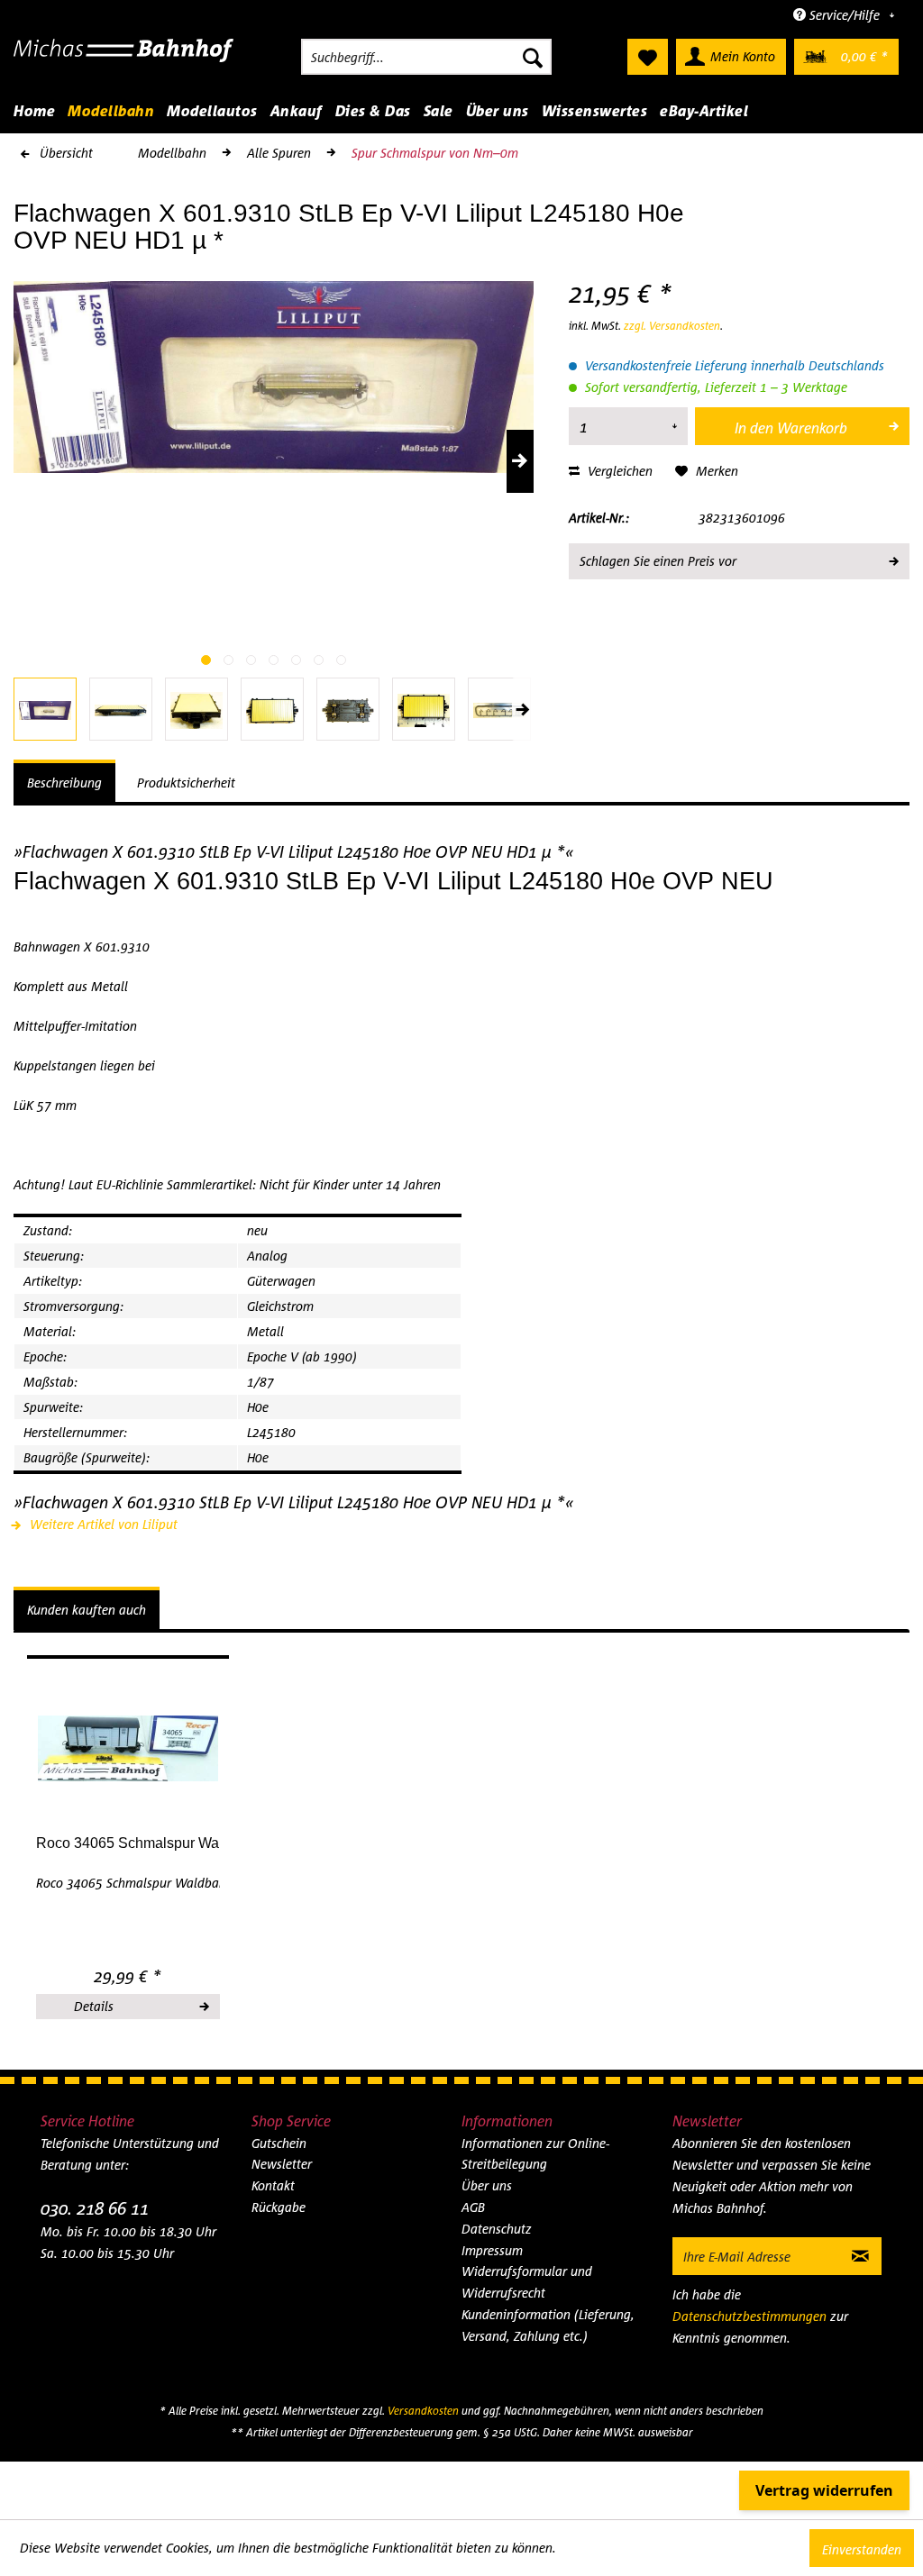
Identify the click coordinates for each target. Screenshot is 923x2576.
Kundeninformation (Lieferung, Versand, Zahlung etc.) (548, 2325)
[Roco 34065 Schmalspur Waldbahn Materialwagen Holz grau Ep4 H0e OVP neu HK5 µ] (128, 1749)
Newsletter (282, 2164)
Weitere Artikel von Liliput (102, 1524)
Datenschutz (497, 2229)
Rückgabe (279, 2207)
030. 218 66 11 (95, 2208)
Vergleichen (618, 471)
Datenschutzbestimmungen (749, 2316)
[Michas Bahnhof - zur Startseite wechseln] (124, 61)
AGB (473, 2207)
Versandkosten (423, 2411)
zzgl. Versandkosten (672, 326)
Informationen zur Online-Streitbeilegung (535, 2154)
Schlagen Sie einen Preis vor (658, 561)
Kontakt (273, 2185)
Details (94, 2006)
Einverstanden (862, 2549)
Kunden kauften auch (87, 1610)
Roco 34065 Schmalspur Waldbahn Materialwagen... (128, 1843)
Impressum (492, 2250)
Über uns (487, 2185)
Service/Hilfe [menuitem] (845, 15)
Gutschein (279, 2143)
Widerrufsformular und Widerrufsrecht (527, 2282)
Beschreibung (64, 783)
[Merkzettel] (648, 57)
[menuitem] (426, 57)
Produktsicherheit (186, 783)
